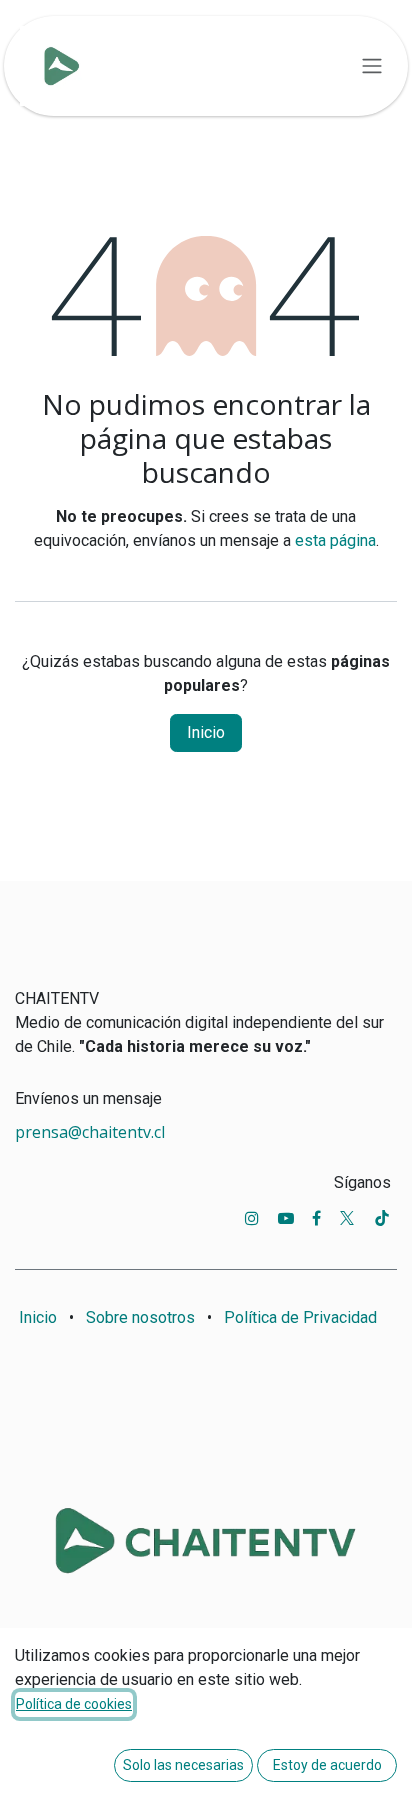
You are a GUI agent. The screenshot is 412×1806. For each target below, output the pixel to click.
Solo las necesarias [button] (183, 1765)
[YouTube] (286, 1218)
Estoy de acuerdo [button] (327, 1765)
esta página (335, 540)
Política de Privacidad (300, 1317)
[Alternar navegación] (372, 66)
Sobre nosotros (140, 1317)
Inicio (206, 732)
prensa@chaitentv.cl (90, 1132)
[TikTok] (382, 1218)
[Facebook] (316, 1218)
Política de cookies (74, 1704)
